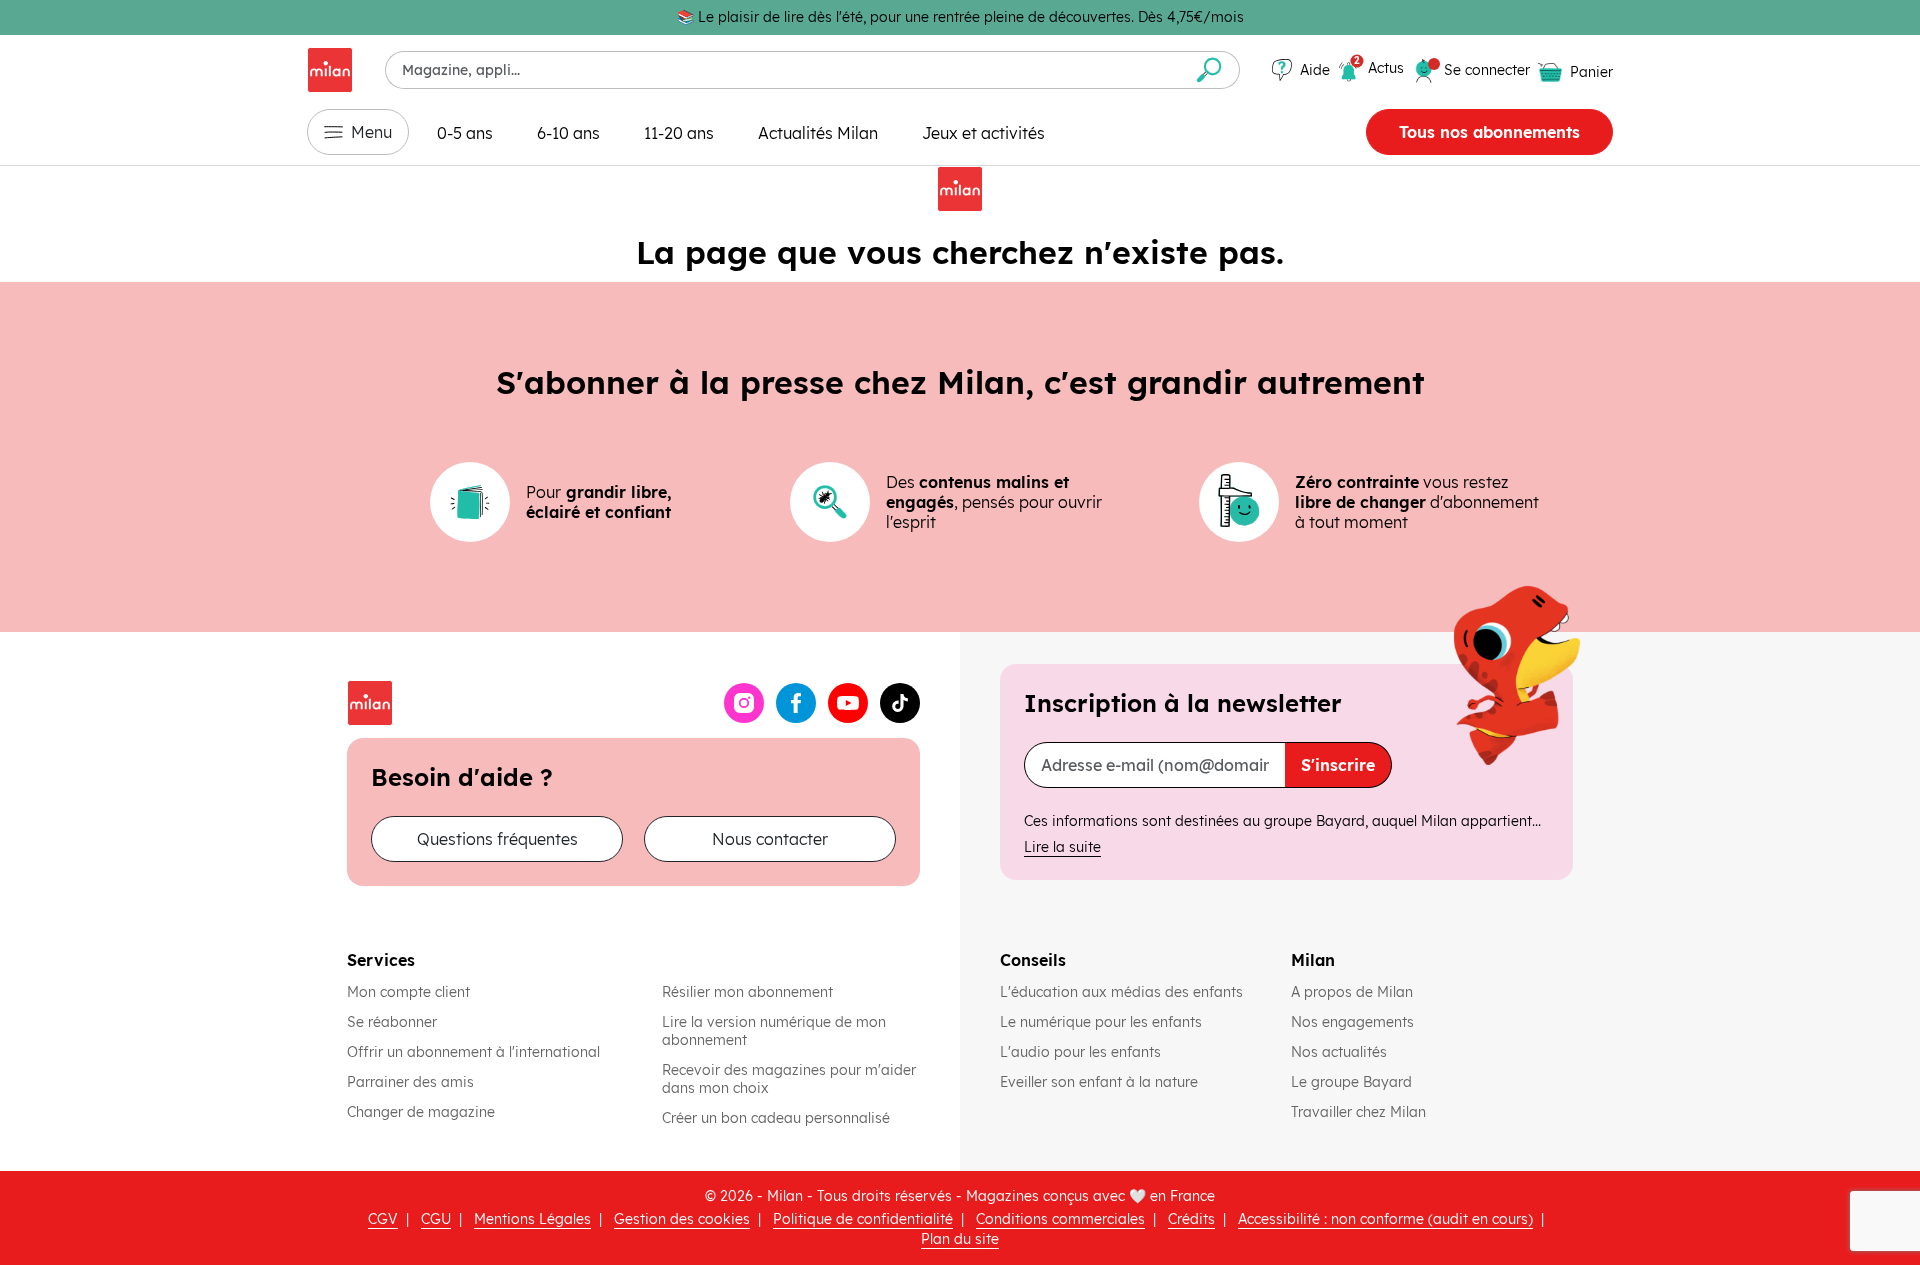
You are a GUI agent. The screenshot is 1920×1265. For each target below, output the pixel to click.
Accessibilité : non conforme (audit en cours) (1385, 1219)
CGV (383, 1219)
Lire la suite (1062, 847)
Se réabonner (392, 1022)
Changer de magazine (421, 1112)
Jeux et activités (983, 133)
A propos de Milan (1352, 992)
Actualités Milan (818, 133)
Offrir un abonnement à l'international (473, 1052)
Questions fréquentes (497, 839)
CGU (436, 1219)
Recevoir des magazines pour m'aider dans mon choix (789, 1079)
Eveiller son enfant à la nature (1101, 1082)
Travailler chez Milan (1360, 1112)
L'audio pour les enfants (1080, 1052)
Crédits (1191, 1219)
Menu (371, 132)
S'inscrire (1338, 765)
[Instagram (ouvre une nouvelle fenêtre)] (744, 703)
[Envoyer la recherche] (1209, 70)
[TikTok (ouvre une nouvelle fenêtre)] (900, 703)
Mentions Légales (532, 1219)
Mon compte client (408, 992)
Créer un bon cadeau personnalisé (776, 1118)
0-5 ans (465, 133)
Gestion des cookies (682, 1219)
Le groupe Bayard (1353, 1082)
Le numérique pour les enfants (1103, 1022)
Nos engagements (1354, 1022)
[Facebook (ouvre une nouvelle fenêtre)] (796, 703)
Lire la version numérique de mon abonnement (774, 1031)
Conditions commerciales (1060, 1219)
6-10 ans (568, 133)
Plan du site (960, 1239)
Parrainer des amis (410, 1082)
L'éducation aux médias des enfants (1123, 992)
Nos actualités (1341, 1052)
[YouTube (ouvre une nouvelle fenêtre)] (848, 703)
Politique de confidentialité (863, 1219)
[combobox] (782, 70)
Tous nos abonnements (1489, 132)
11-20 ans (679, 133)
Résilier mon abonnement (747, 992)
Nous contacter (770, 839)
